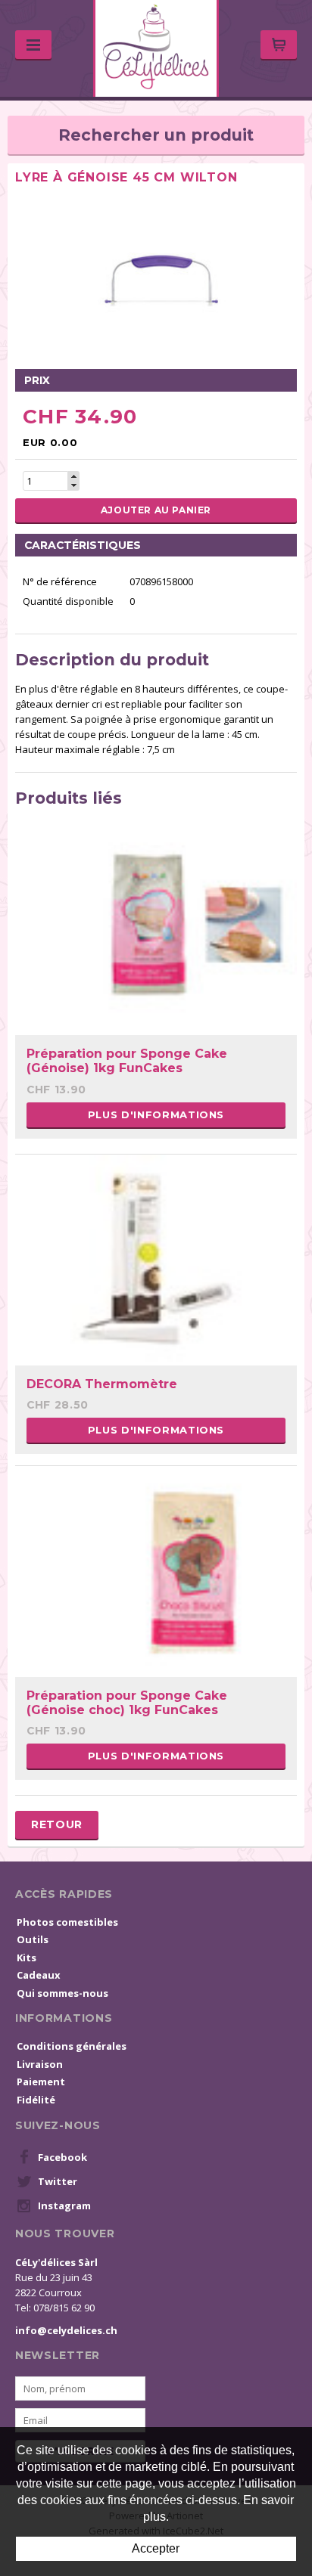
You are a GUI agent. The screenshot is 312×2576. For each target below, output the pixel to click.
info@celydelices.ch (66, 2330)
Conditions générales (72, 2046)
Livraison (40, 2064)
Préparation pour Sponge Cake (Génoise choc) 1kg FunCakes (127, 1703)
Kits (27, 1958)
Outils (33, 1939)
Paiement (41, 2082)
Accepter (156, 2548)
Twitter (58, 2181)
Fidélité (36, 2100)
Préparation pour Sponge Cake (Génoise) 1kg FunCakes (127, 1061)
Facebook (62, 2157)
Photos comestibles (67, 1922)
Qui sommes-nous (62, 1993)
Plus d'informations (156, 1114)
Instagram (64, 2206)
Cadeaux (39, 1975)
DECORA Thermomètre (102, 1384)
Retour (57, 1824)
